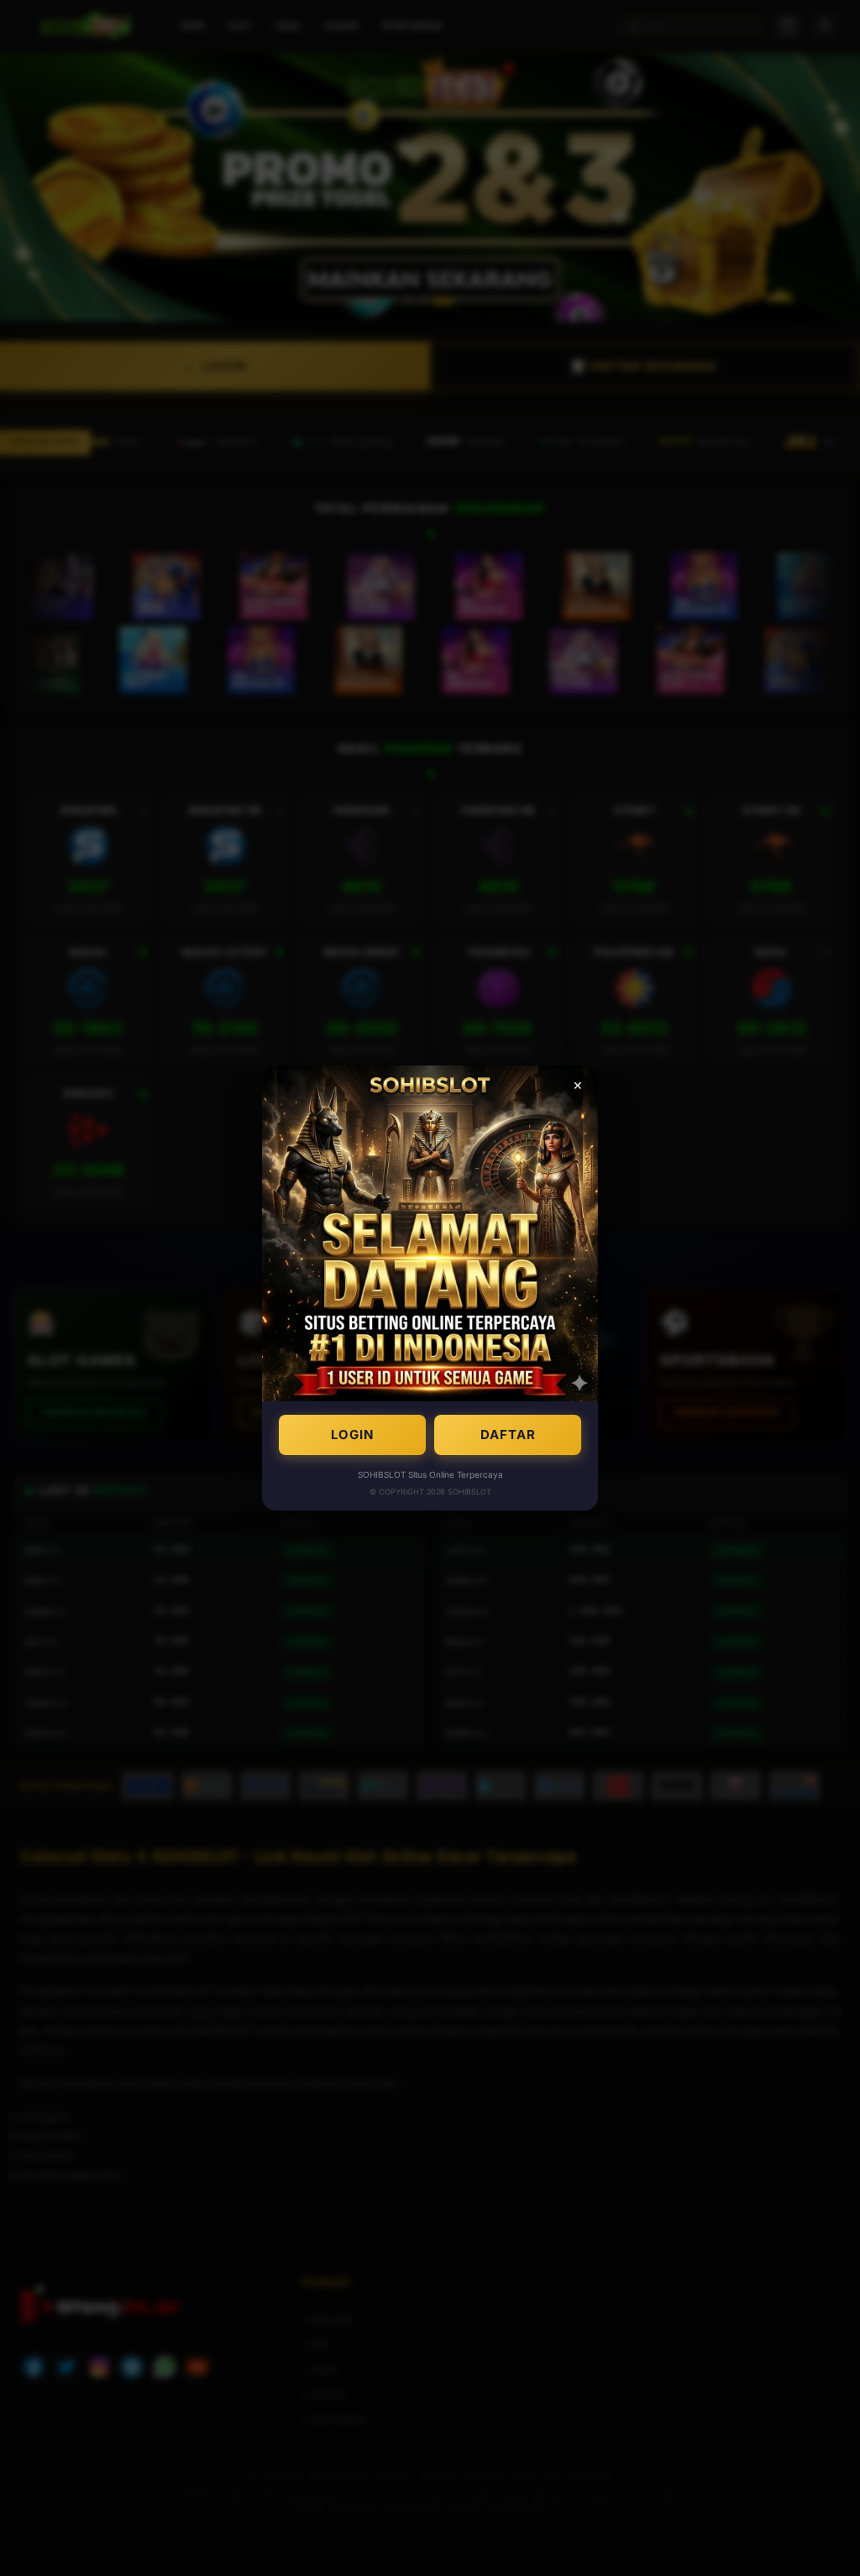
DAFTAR (508, 1435)
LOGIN (352, 1435)
